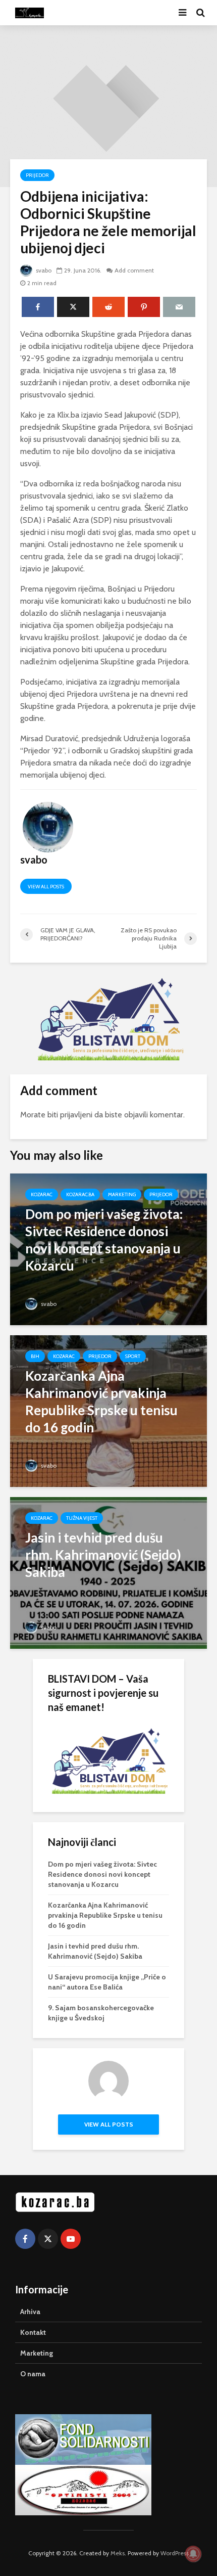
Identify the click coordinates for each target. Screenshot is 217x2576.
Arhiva (30, 2312)
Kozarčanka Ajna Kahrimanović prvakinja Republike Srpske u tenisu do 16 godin (105, 1915)
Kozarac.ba (80, 1194)
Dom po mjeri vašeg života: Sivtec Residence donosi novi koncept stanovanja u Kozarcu (102, 1874)
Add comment (134, 270)
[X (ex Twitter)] (48, 2239)
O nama (33, 2374)
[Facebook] (25, 2239)
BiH (35, 1356)
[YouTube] (71, 2239)
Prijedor (37, 175)
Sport (133, 1356)
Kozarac (42, 1194)
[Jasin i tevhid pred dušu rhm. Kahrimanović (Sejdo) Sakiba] (108, 1572)
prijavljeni (76, 1115)
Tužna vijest (82, 1518)
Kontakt (33, 2332)
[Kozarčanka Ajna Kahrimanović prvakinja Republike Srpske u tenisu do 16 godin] (108, 1410)
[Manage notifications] (193, 2554)
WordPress (175, 2553)
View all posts (46, 887)
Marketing (122, 1194)
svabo (43, 270)
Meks (118, 2553)
